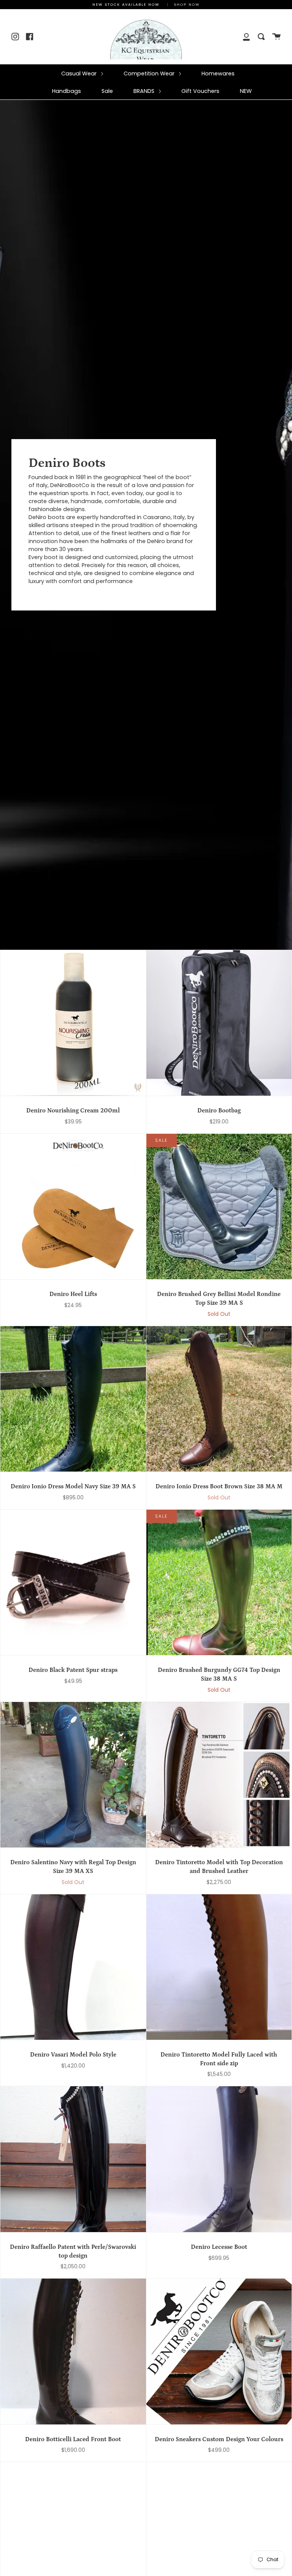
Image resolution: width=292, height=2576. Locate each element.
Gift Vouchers (200, 91)
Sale (107, 91)
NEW (246, 91)
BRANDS (145, 91)
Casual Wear (80, 74)
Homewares (218, 74)
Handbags (67, 91)
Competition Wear (150, 74)
